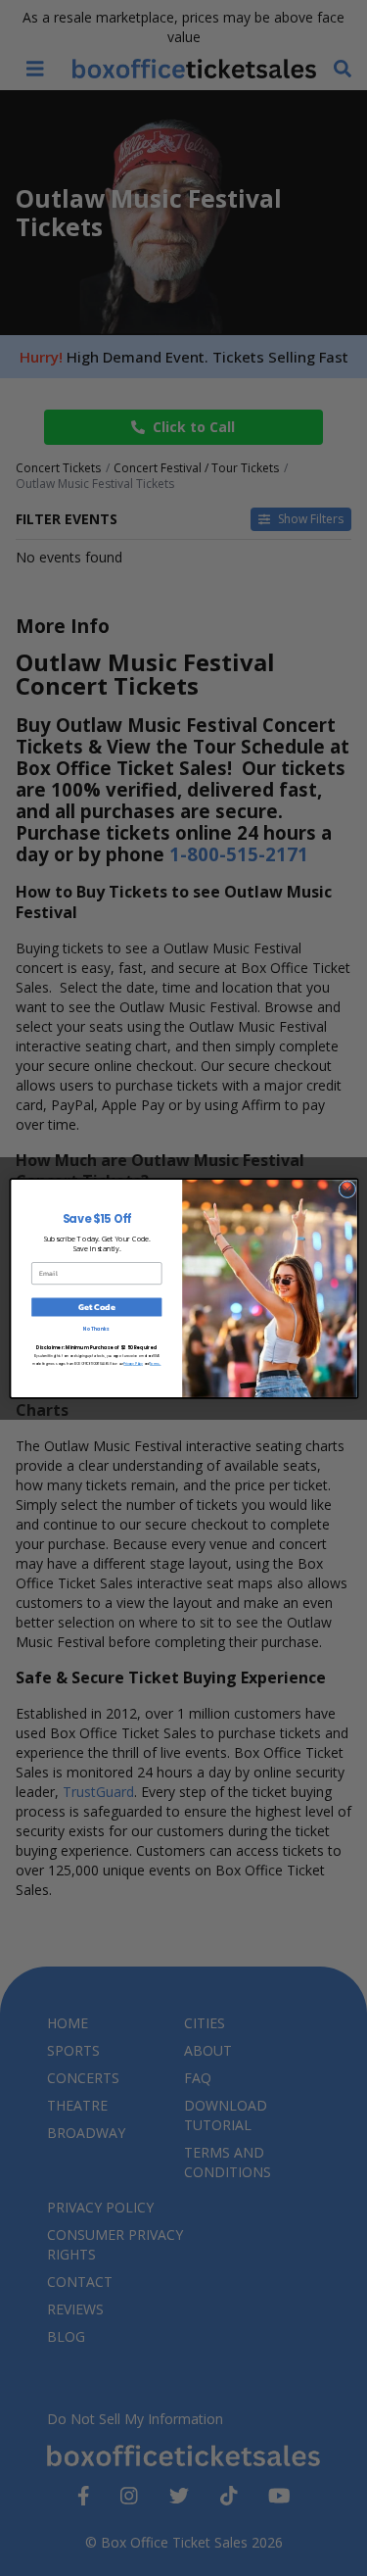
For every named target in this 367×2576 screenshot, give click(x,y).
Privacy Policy (133, 1363)
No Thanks (96, 1329)
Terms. (155, 1363)
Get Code (96, 1307)
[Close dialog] (346, 1189)
